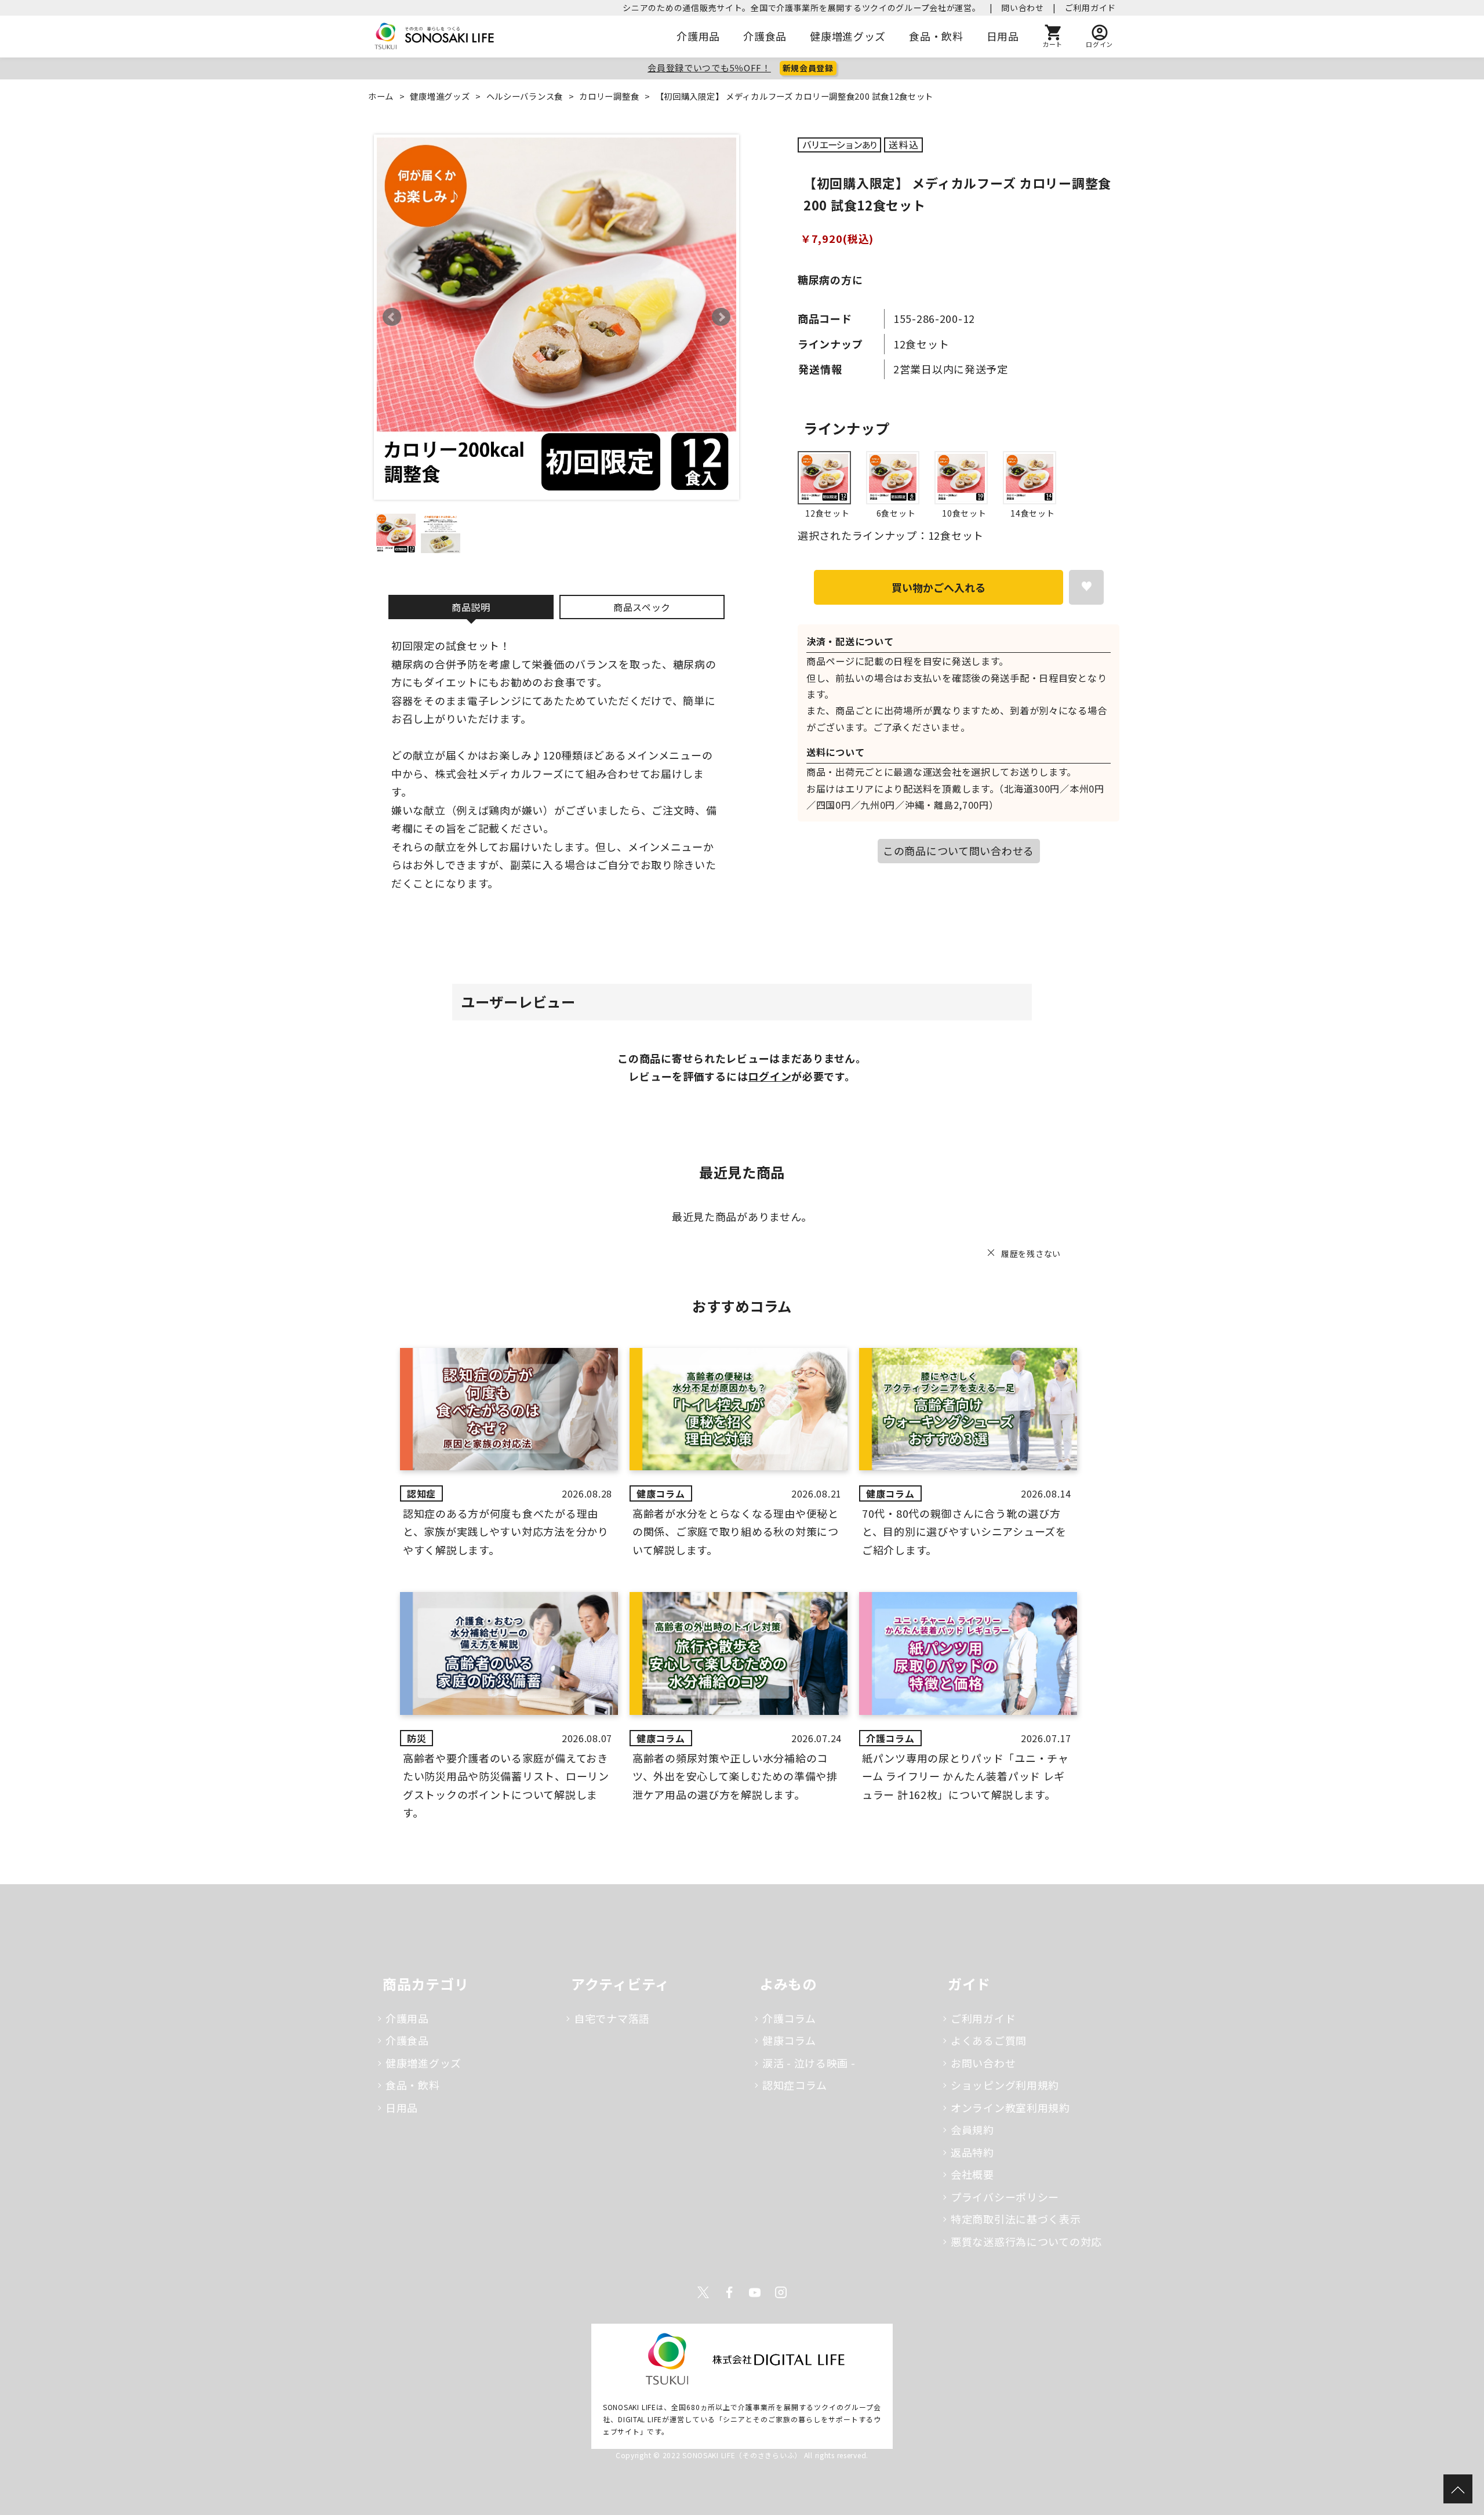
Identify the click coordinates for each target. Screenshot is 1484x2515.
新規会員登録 (808, 68)
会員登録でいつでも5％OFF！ (709, 68)
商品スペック (642, 607)
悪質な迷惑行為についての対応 (1026, 2241)
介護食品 (765, 36)
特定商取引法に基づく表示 (1016, 2219)
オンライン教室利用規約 (1010, 2107)
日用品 (1003, 36)
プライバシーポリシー (1005, 2197)
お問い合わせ (983, 2063)
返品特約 (972, 2152)
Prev (392, 317)
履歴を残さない (1031, 1253)
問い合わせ (1023, 8)
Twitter (703, 2292)
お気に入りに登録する (1086, 587)
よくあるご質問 (989, 2040)
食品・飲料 (936, 36)
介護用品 (698, 36)
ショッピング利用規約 (1005, 2085)
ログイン (770, 1076)
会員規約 (972, 2129)
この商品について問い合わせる (959, 851)
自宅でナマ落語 (612, 2018)
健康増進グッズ (848, 36)
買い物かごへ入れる (939, 587)
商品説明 (471, 607)
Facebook (729, 2292)
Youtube (755, 2292)
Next (721, 317)
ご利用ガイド (1090, 8)
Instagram (781, 2292)
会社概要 (972, 2174)
